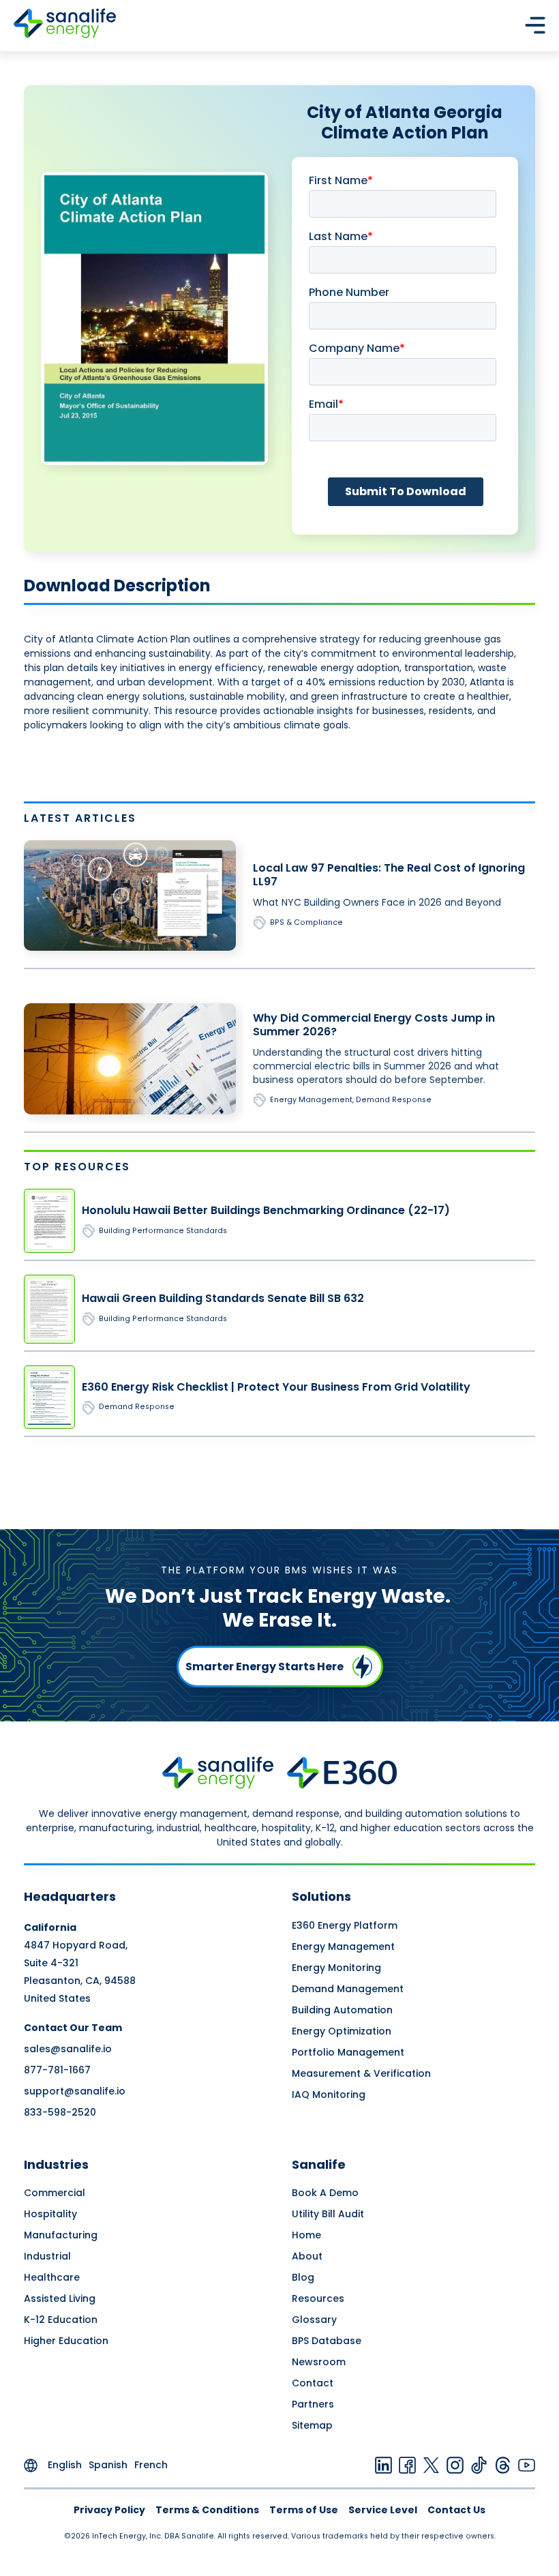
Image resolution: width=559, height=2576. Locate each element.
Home (306, 2235)
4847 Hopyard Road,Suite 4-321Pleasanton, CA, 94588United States (80, 1963)
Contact (313, 2383)
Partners (313, 2404)
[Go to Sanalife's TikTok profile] (479, 2465)
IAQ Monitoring (329, 2094)
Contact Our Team (73, 2028)
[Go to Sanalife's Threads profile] (503, 2465)
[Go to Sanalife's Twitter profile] (431, 2465)
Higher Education (66, 2341)
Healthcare (52, 2277)
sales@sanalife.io (68, 2049)
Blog (303, 2277)
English (65, 2465)
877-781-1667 (57, 2070)
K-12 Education (61, 2320)
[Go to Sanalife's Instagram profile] (455, 2465)
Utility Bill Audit (328, 2214)
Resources (318, 2298)
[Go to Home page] (65, 25)
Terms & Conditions (207, 2510)
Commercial (55, 2193)
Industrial (47, 2256)
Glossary (314, 2320)
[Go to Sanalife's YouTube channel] (527, 2465)
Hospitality (50, 2214)
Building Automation (342, 2010)
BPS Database (327, 2341)
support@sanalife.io (75, 2091)
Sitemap (312, 2425)
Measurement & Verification (361, 2073)
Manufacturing (61, 2235)
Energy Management (343, 1946)
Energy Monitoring (336, 1968)
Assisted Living (60, 2298)
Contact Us (456, 2510)
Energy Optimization (342, 2031)
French (151, 2465)
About (307, 2256)
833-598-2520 (60, 2112)
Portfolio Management (348, 2052)
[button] (535, 25)
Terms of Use (304, 2510)
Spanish (108, 2465)
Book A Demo (325, 2193)
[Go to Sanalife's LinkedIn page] (383, 2465)
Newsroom (319, 2362)
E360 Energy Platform (345, 1925)
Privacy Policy (109, 2510)
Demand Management (348, 1989)
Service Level (383, 2510)
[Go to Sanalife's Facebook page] (407, 2465)
